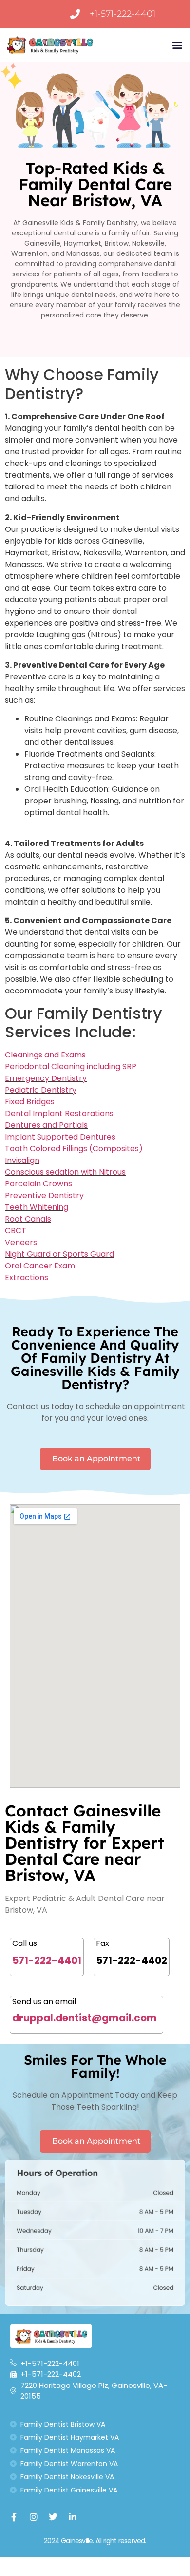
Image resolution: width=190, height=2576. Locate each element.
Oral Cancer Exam (40, 1266)
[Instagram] (34, 2517)
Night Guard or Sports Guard (59, 1254)
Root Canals (28, 1219)
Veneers (21, 1242)
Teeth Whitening (37, 1207)
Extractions (27, 1277)
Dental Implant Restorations (59, 1113)
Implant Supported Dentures (60, 1137)
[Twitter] (53, 2517)
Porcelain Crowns (38, 1184)
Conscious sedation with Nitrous (65, 1172)
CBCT (16, 1231)
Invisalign (22, 1160)
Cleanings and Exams (45, 1055)
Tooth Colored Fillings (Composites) (74, 1149)
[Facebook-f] (14, 2517)
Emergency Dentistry (46, 1078)
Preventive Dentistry (44, 1195)
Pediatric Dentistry (41, 1090)
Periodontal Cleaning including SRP (71, 1066)
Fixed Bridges (30, 1102)
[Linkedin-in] (73, 2517)
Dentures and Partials (46, 1125)
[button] (177, 45)
